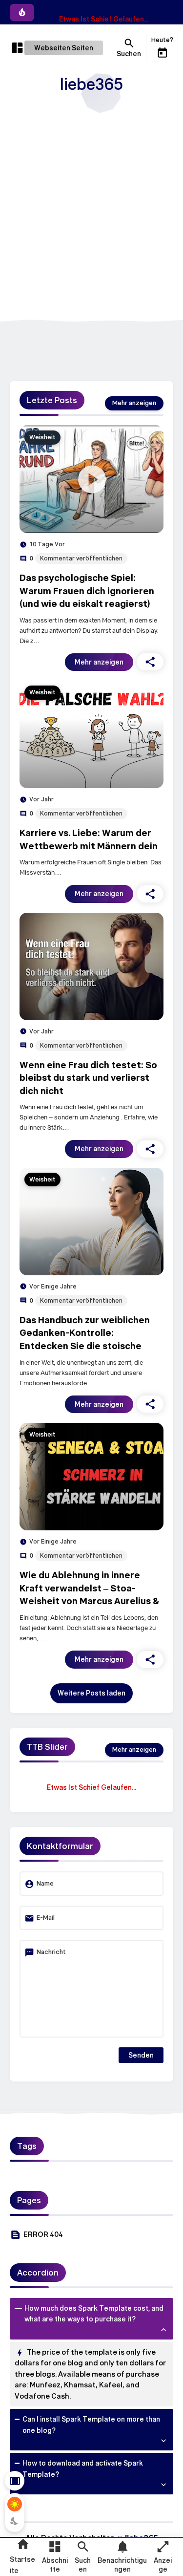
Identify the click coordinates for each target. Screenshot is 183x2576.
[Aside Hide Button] (15, 2481)
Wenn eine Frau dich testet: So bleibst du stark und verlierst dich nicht (88, 1078)
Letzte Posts (52, 400)
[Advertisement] (91, 214)
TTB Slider (47, 1747)
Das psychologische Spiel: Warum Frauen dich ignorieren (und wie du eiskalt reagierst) (87, 590)
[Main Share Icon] (150, 662)
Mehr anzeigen (99, 662)
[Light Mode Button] (15, 2504)
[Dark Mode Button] (15, 2521)
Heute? (162, 40)
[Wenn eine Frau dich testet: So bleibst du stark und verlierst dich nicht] (91, 966)
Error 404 (43, 2234)
